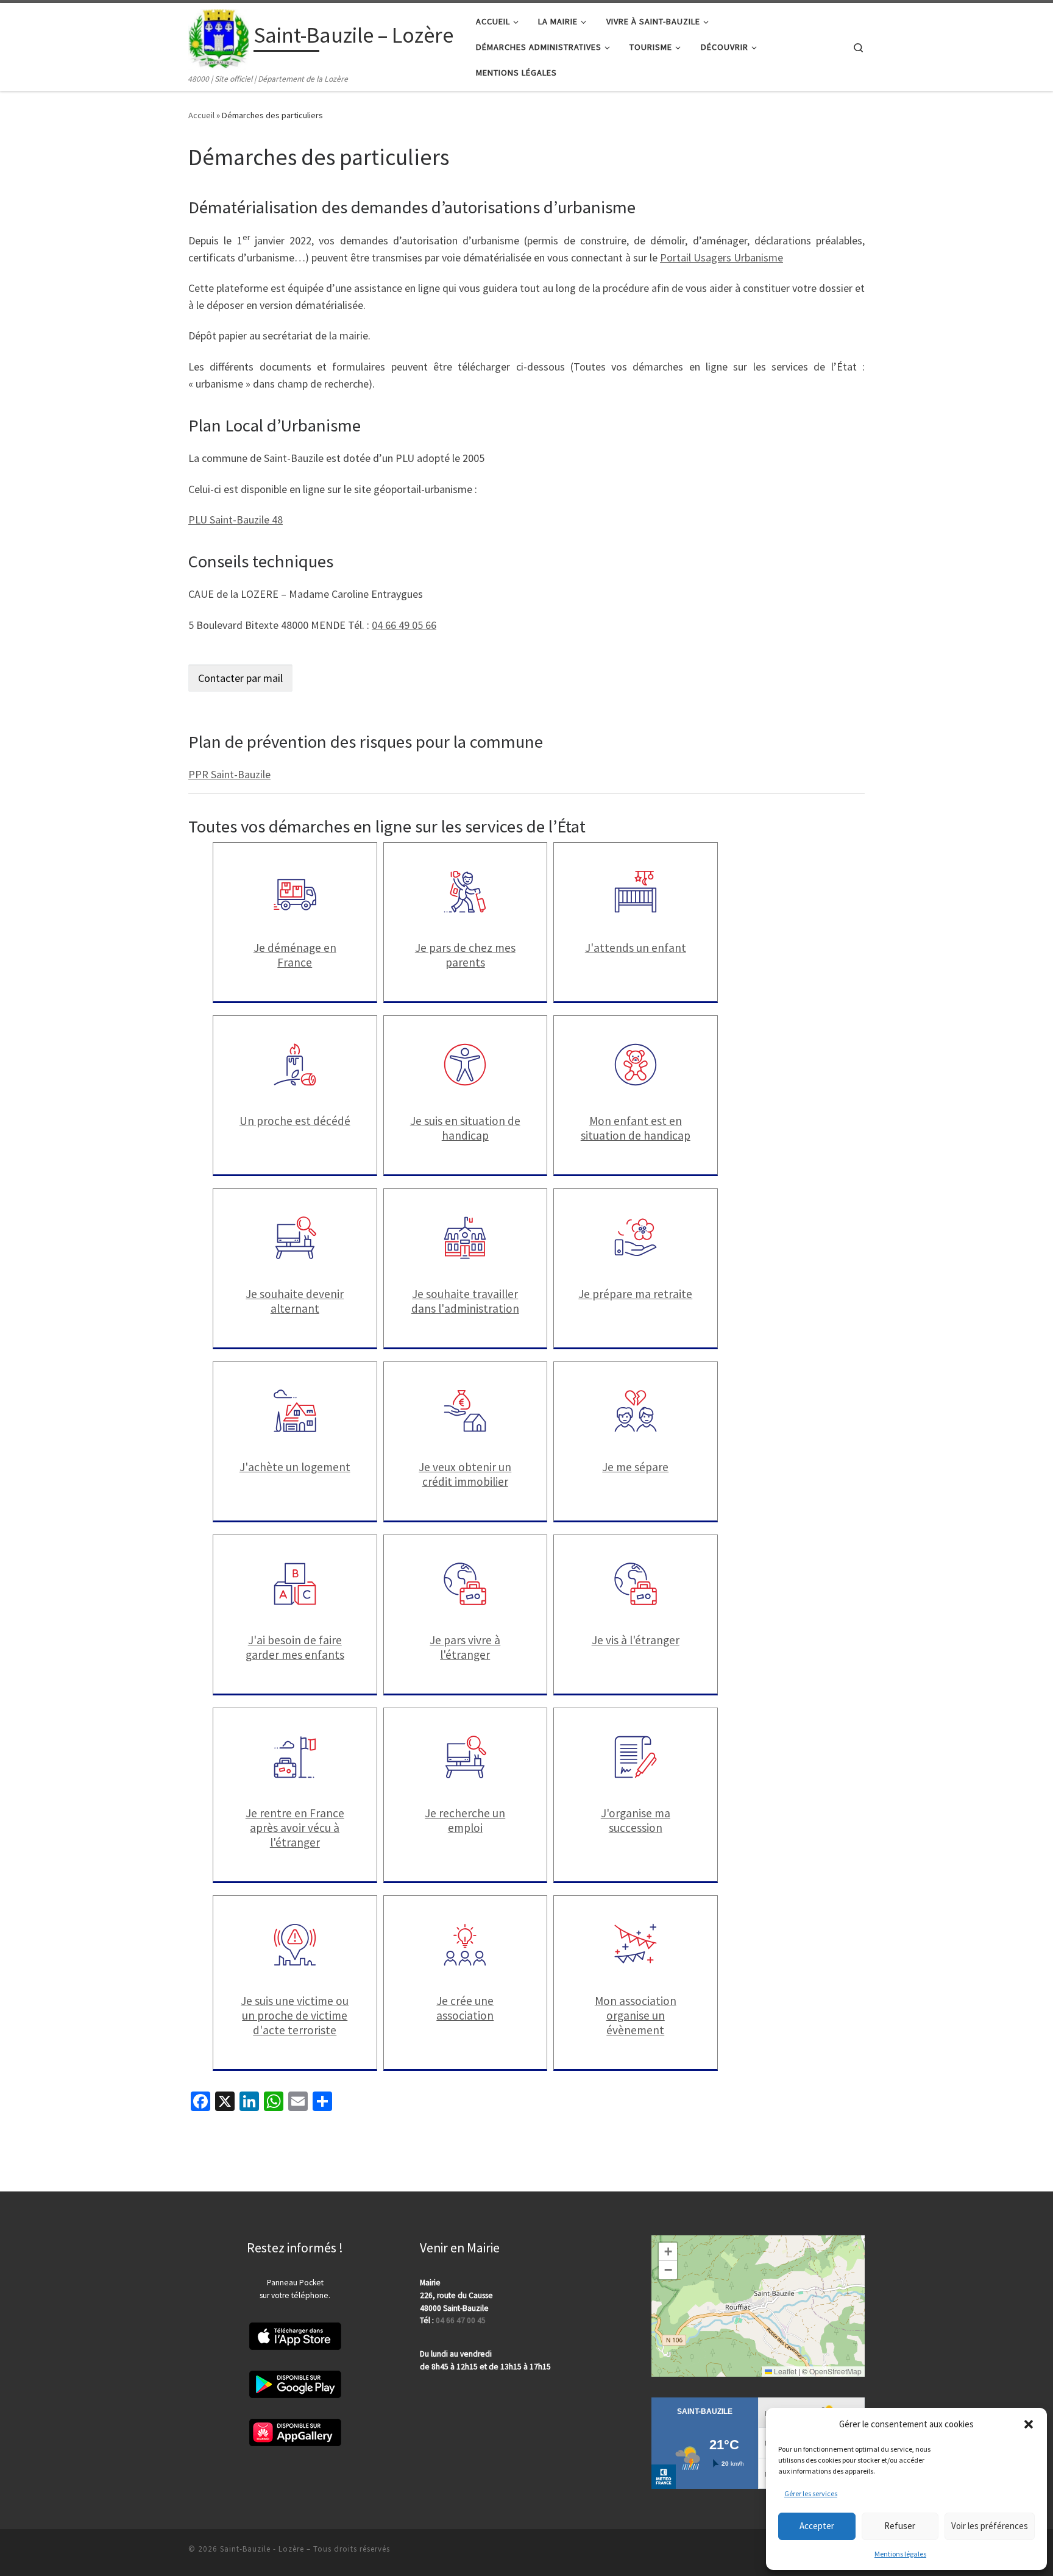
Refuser (900, 2526)
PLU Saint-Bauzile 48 (236, 520)
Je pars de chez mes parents (465, 955)
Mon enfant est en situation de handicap (636, 1128)
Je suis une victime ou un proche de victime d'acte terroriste (295, 2015)
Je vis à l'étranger (636, 1640)
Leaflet (784, 2371)
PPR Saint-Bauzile (229, 774)
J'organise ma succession (636, 1820)
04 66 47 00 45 (461, 2320)
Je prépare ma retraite (635, 1294)
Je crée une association (465, 2008)
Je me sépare (635, 1467)
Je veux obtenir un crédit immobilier (465, 1474)
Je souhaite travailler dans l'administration (465, 1301)
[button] (1029, 2424)
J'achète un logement (295, 1467)
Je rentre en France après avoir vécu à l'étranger (295, 1828)
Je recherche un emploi (465, 1820)
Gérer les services (811, 2493)
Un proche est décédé (295, 1121)
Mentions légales (900, 2554)
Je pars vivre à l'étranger (465, 1647)
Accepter (817, 2526)
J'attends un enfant (636, 948)
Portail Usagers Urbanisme (721, 257)
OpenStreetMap (835, 2371)
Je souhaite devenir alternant (295, 1301)
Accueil (201, 115)
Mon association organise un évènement (636, 2015)
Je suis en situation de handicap (465, 1128)
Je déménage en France (295, 955)
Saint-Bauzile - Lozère (262, 2549)
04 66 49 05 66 (404, 625)
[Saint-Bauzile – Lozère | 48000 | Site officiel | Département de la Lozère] (219, 37)
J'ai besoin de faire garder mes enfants (295, 1647)
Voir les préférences (990, 2526)
